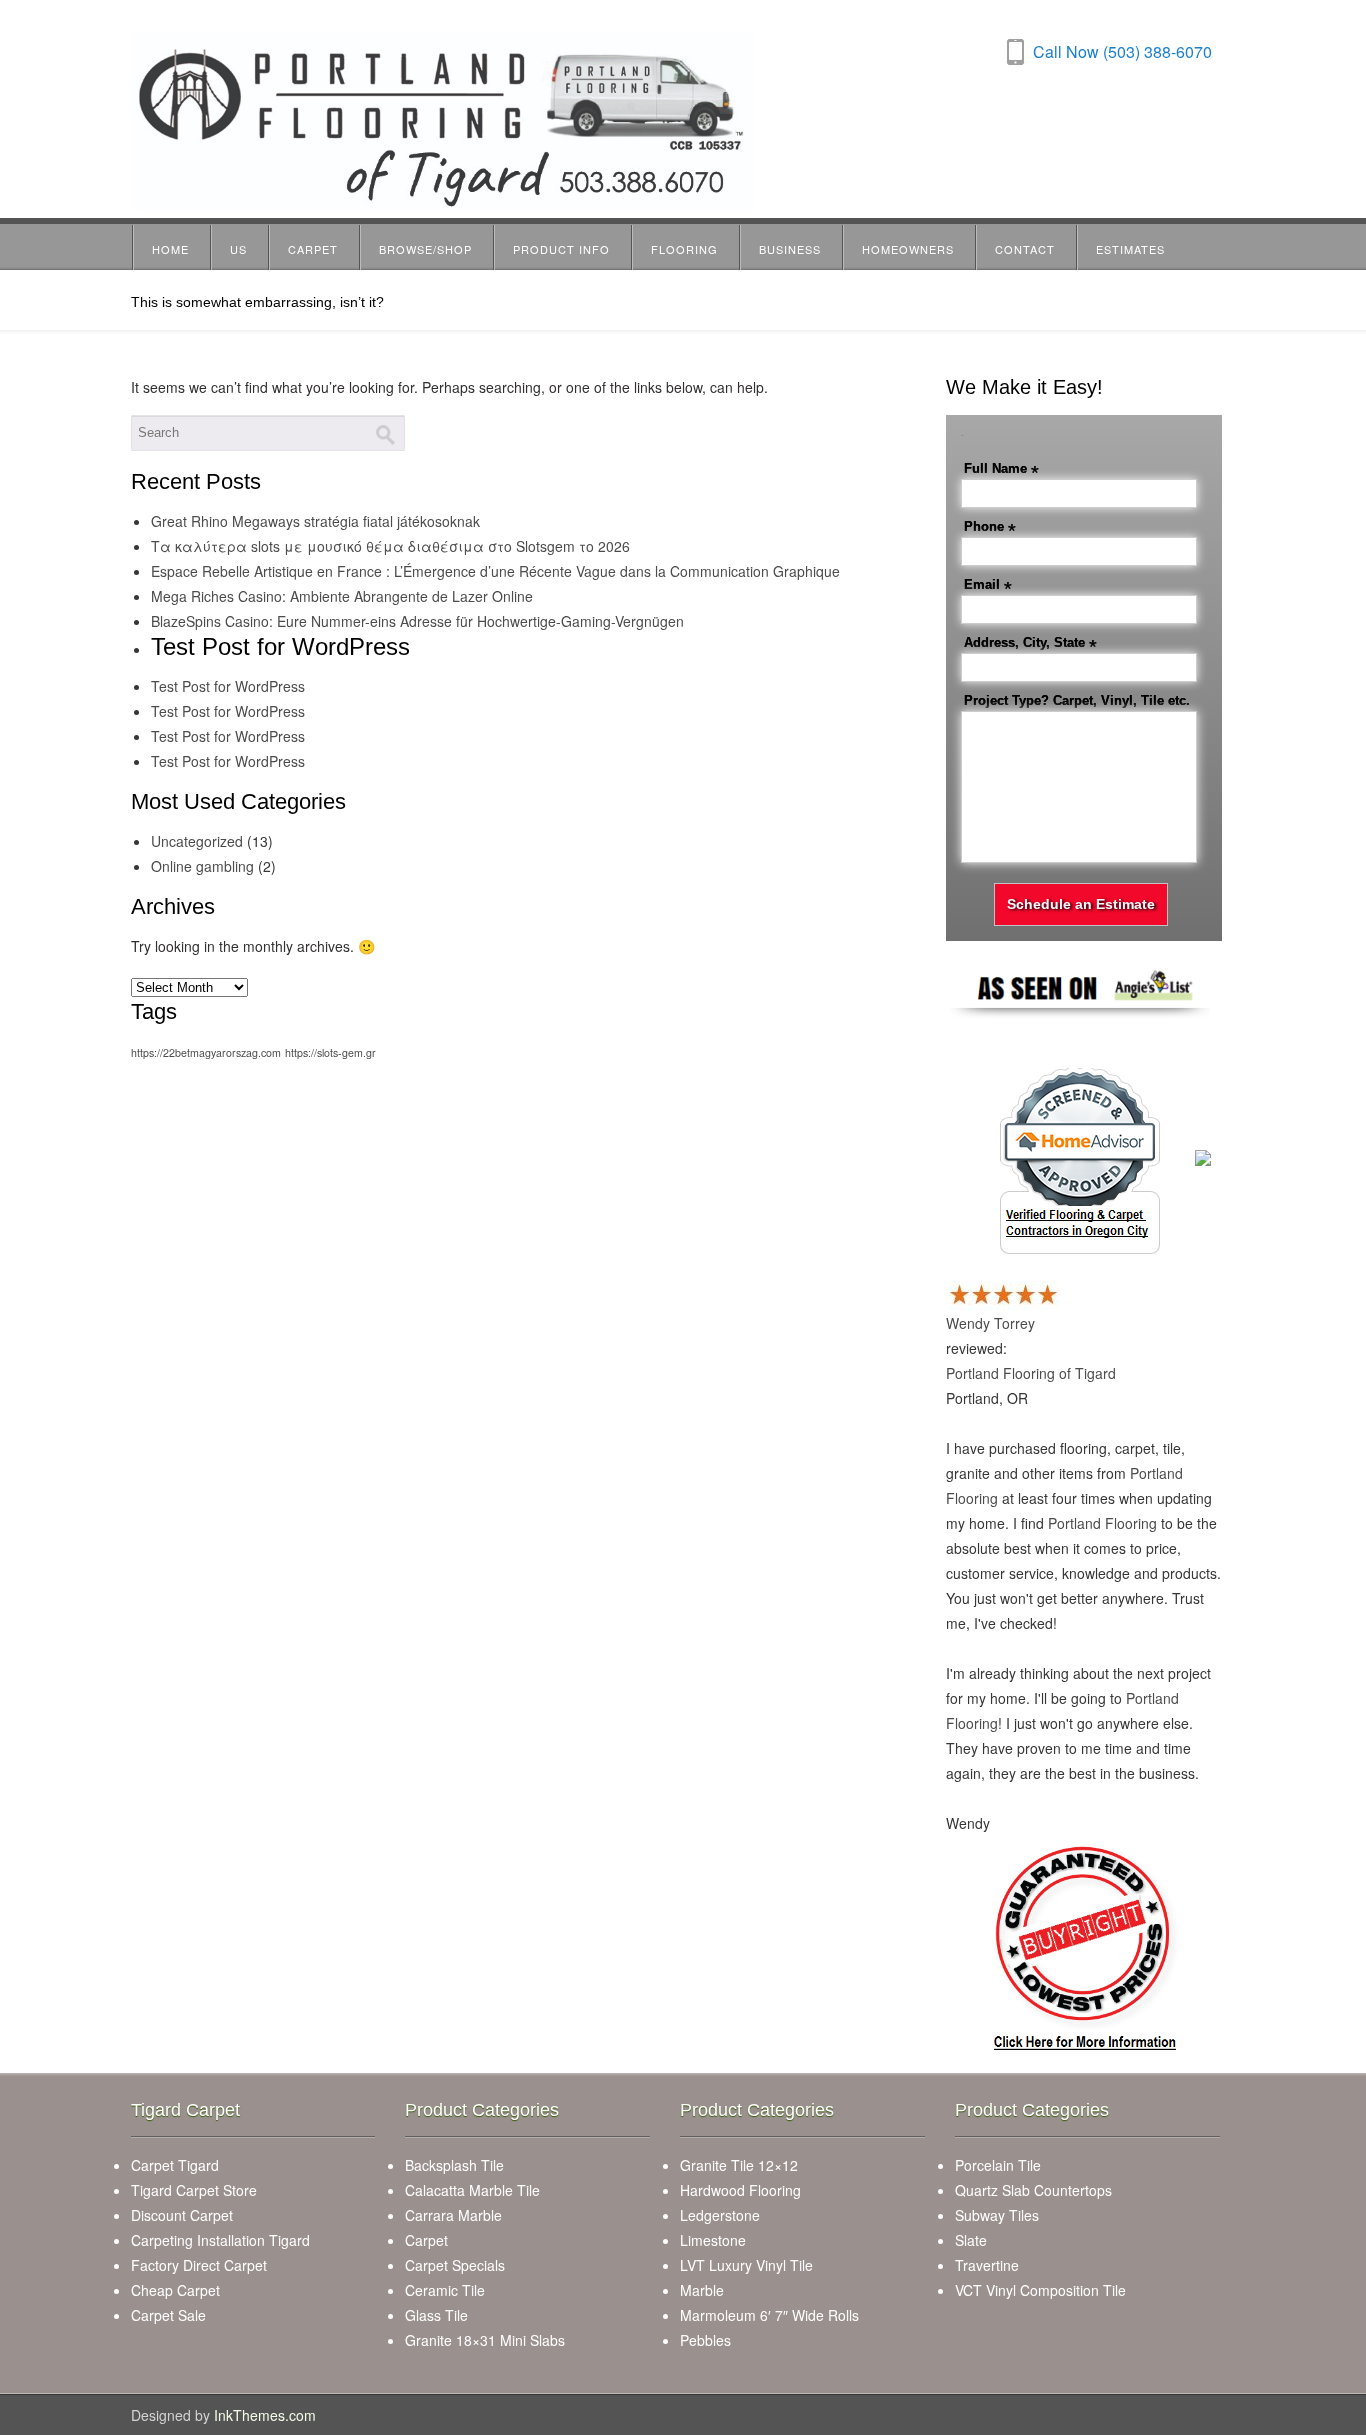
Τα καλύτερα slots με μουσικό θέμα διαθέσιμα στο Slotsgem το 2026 (390, 546)
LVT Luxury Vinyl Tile (746, 2265)
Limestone (713, 2240)
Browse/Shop (425, 249)
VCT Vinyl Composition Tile (1040, 2290)
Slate (971, 2240)
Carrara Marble (453, 2215)
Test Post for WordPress (228, 686)
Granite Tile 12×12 (739, 2165)
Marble (702, 2290)
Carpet (313, 249)
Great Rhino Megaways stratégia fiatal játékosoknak (315, 521)
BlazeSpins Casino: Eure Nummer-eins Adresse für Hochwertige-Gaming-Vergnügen (417, 621)
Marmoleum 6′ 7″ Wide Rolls (769, 2315)
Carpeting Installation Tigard (220, 2240)
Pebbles (705, 2340)
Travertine (987, 2265)
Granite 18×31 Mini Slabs (485, 2340)
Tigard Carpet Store (194, 2190)
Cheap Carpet (175, 2290)
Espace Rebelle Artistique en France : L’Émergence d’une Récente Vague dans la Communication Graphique (495, 571)
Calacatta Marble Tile (472, 2190)
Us (238, 249)
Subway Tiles (997, 2215)
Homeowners (908, 249)
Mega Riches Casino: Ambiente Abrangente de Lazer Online (342, 596)
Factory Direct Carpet (199, 2265)
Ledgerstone (720, 2215)
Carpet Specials (455, 2265)
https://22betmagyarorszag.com (206, 1052)
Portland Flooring (1102, 1523)
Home (170, 249)
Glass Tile (436, 2315)
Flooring (684, 249)
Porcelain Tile (998, 2165)
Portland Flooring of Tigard (1031, 1373)
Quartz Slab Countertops (1033, 2190)
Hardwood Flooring (740, 2190)
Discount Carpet (182, 2215)
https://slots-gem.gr (330, 1052)
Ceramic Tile (445, 2290)
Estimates (1130, 249)
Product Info (561, 249)
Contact (1025, 249)
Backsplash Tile (454, 2165)
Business (790, 249)
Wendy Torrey (990, 1323)
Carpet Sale (168, 2315)
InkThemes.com (265, 2415)
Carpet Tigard (175, 2165)
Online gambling (202, 866)
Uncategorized (197, 841)
